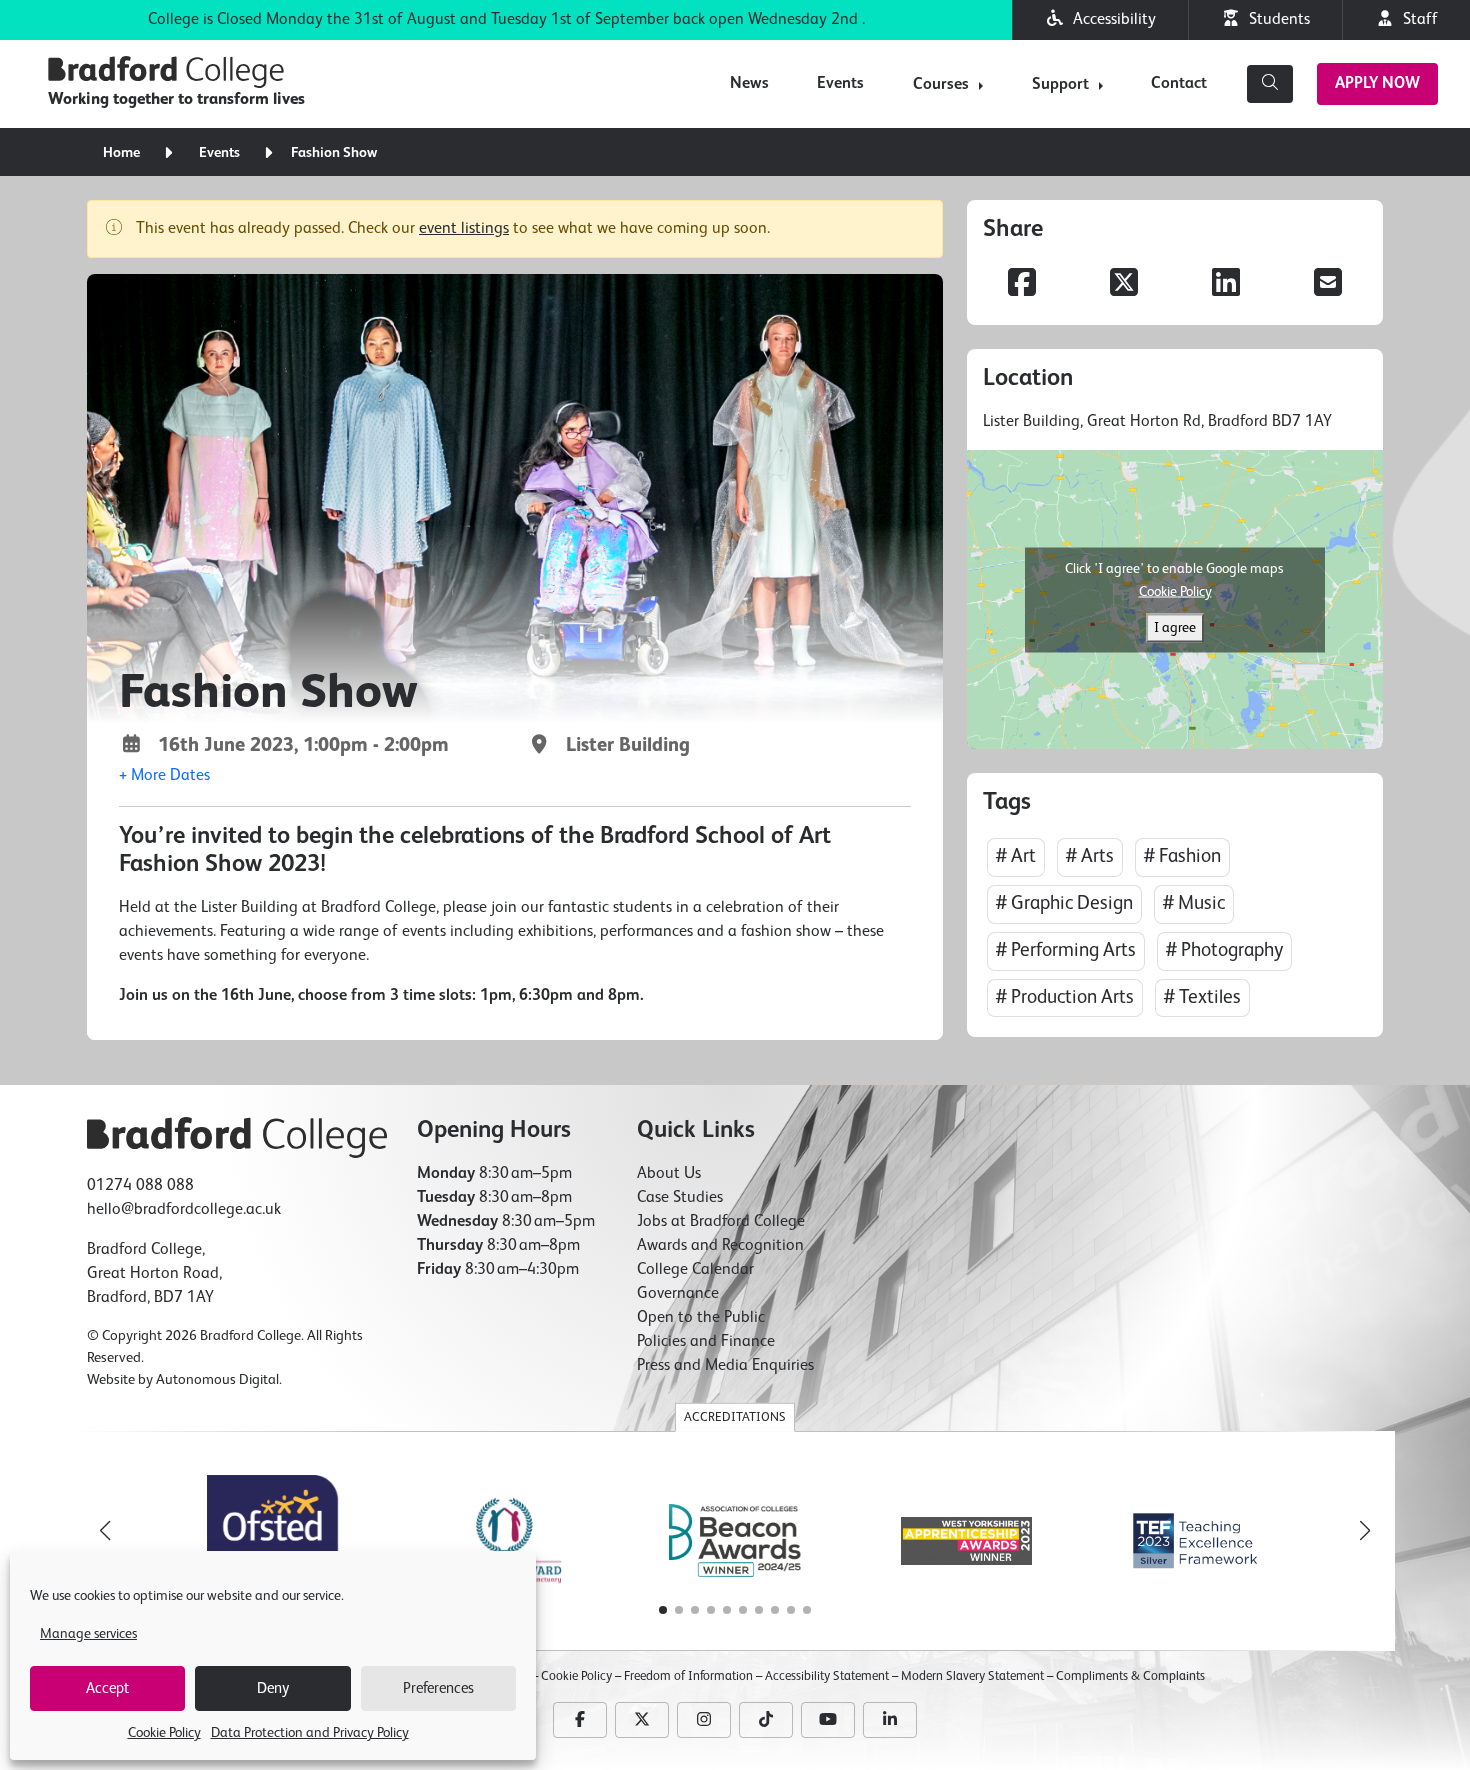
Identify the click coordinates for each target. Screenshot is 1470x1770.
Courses (941, 85)
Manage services (88, 1634)
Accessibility (1110, 20)
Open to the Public (701, 1318)
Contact (1179, 84)
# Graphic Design (1064, 903)
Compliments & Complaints (1130, 1676)
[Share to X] (1124, 285)
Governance (678, 1294)
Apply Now (1377, 84)
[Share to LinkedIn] (1226, 285)
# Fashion (1182, 856)
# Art (1016, 856)
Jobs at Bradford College (721, 1222)
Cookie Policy (164, 1733)
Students (1275, 20)
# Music (1194, 903)
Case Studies (680, 1198)
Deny (273, 1688)
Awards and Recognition (720, 1246)
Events (840, 84)
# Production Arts (1065, 997)
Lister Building (620, 745)
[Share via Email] (1328, 285)
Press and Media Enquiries (725, 1366)
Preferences (438, 1688)
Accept (107, 1688)
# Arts (1090, 856)
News (749, 84)
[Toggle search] (1270, 84)
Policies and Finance (706, 1342)
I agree (1175, 627)
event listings (464, 229)
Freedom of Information (688, 1676)
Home (121, 153)
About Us (669, 1174)
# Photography (1224, 950)
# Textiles (1202, 997)
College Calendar (695, 1270)
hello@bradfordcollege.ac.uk (184, 1210)
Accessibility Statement (827, 1676)
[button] (164, 776)
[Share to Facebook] (1022, 285)
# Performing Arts (1066, 950)
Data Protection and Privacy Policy (310, 1733)
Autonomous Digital (217, 1380)
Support (1060, 85)
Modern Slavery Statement (972, 1676)
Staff (1416, 20)
